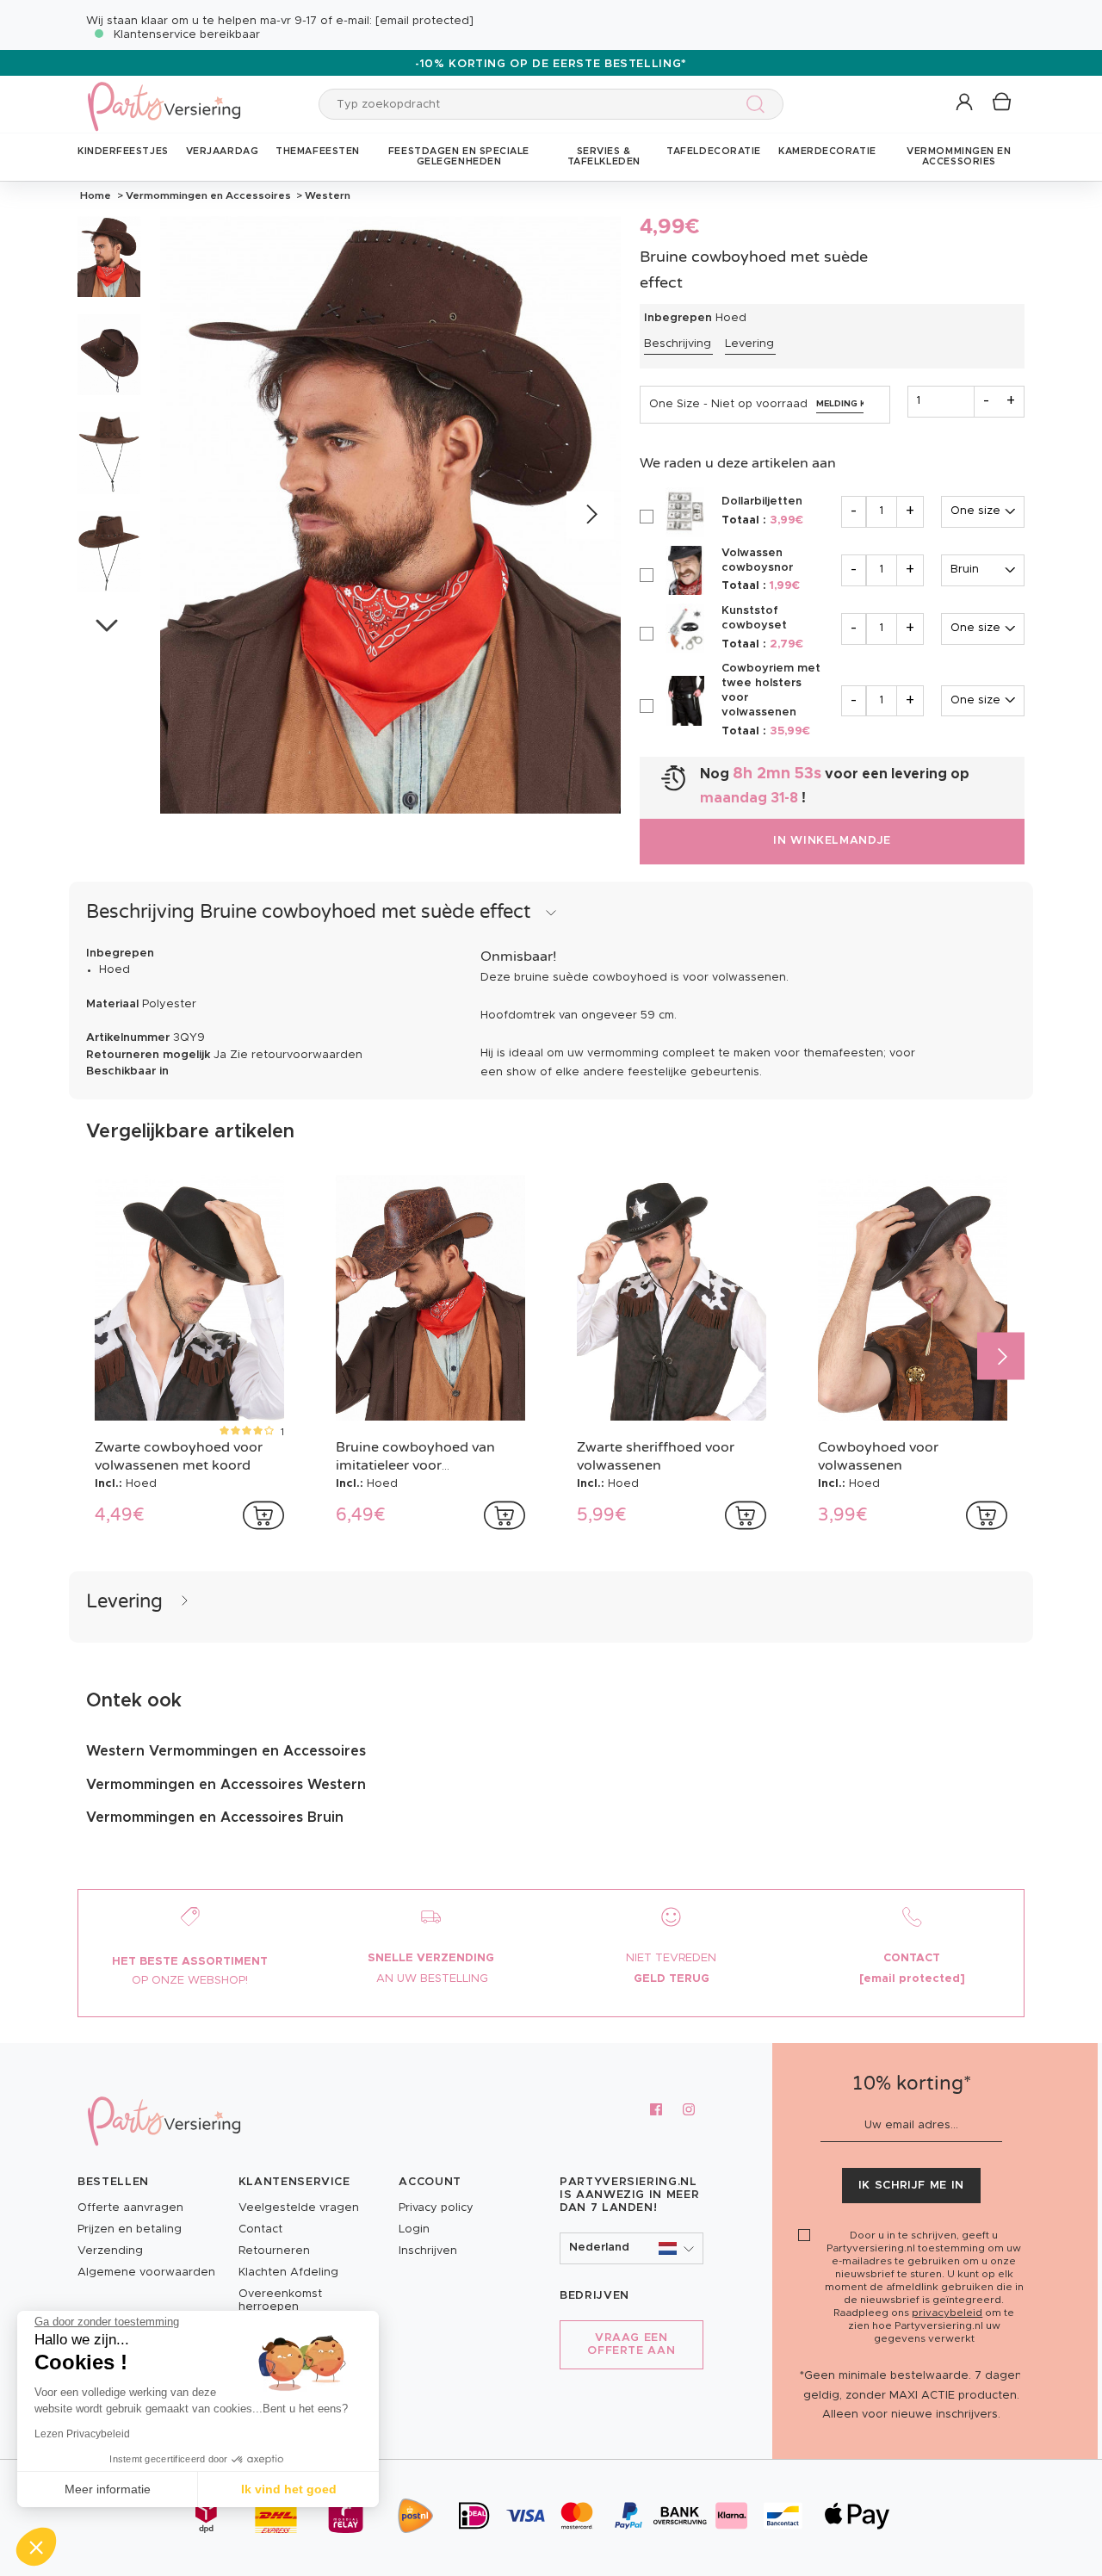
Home (96, 195)
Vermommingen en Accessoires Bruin (215, 1817)
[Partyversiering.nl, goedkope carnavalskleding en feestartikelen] (164, 95)
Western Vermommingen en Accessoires (226, 1751)
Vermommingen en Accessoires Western (226, 1785)
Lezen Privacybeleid (82, 2434)
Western (326, 195)
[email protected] (424, 21)
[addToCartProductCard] (263, 1515)
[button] (966, 103)
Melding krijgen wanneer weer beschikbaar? (840, 404)
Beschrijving (678, 344)
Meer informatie (108, 2489)
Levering (749, 344)
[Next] (590, 514)
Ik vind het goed (289, 2489)
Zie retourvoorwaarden (296, 1055)
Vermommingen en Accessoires (208, 195)
